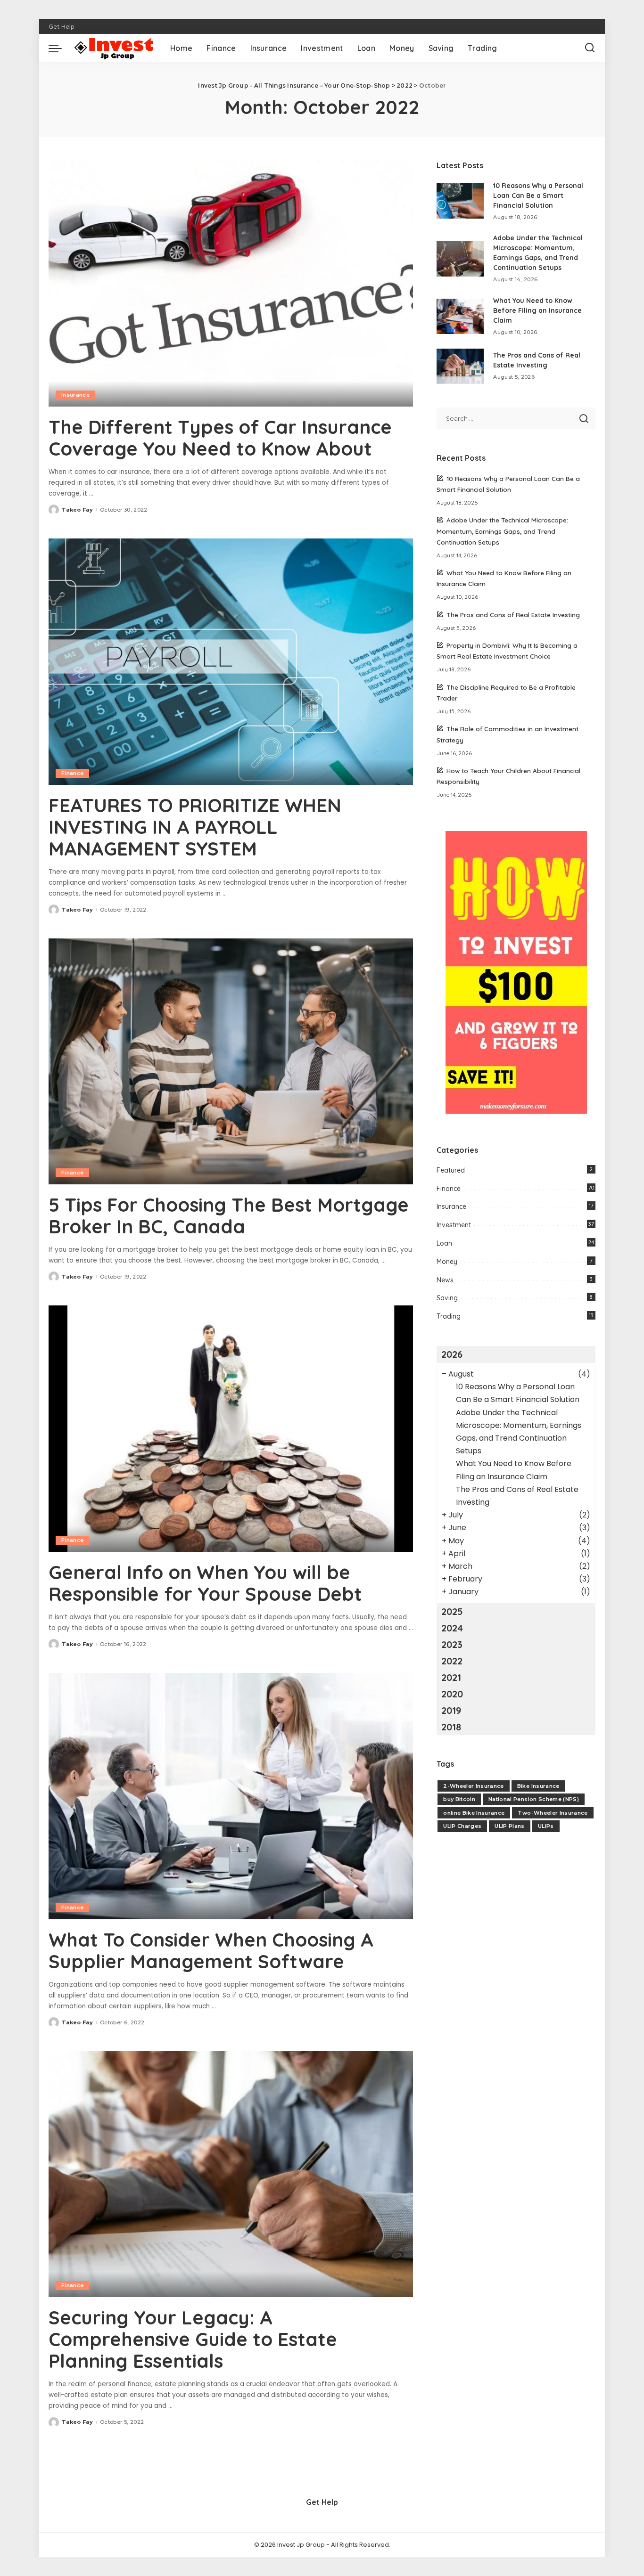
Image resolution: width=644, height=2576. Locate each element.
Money (447, 1262)
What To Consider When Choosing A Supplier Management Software (211, 1950)
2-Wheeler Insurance (474, 1786)
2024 (452, 1628)
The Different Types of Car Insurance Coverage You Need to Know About (220, 438)
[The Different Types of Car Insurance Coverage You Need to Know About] (231, 283)
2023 (452, 1644)
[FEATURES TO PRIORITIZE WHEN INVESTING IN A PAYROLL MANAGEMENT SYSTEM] (231, 661)
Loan (444, 1243)
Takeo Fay (77, 510)
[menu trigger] (60, 48)
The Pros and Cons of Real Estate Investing (513, 615)
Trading (449, 1316)
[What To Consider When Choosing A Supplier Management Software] (231, 1796)
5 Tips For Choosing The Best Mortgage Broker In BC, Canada (229, 1215)
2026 (452, 1354)
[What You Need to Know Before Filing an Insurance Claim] (460, 316)
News (445, 1280)
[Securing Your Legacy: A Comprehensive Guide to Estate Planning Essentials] (231, 2174)
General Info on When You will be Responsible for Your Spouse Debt (205, 1583)
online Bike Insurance (474, 1813)
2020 (452, 1694)
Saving (447, 1298)
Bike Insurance (538, 1786)
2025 (452, 1611)
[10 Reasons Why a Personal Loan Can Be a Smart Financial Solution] (460, 201)
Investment (454, 1225)
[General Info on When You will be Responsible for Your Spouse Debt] (231, 1428)
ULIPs (546, 1826)
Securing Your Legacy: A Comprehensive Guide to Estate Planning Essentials (193, 2339)
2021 (451, 1677)
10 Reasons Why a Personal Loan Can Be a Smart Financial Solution (538, 196)
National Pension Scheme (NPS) (534, 1799)
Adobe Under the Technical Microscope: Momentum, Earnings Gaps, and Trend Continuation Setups (502, 531)
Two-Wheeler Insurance (553, 1813)
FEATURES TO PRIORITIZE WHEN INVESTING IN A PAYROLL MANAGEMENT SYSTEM (195, 827)
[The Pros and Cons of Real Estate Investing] (460, 366)
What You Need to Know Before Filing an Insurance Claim (537, 310)
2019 (451, 1710)
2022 (452, 1661)
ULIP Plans (509, 1826)
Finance (72, 773)
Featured (451, 1170)
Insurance (75, 395)
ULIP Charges (462, 1826)
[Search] (590, 48)
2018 (451, 1727)
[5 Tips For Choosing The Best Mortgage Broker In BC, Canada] (231, 1061)
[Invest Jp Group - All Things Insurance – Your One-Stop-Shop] (114, 48)
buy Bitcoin (459, 1799)
